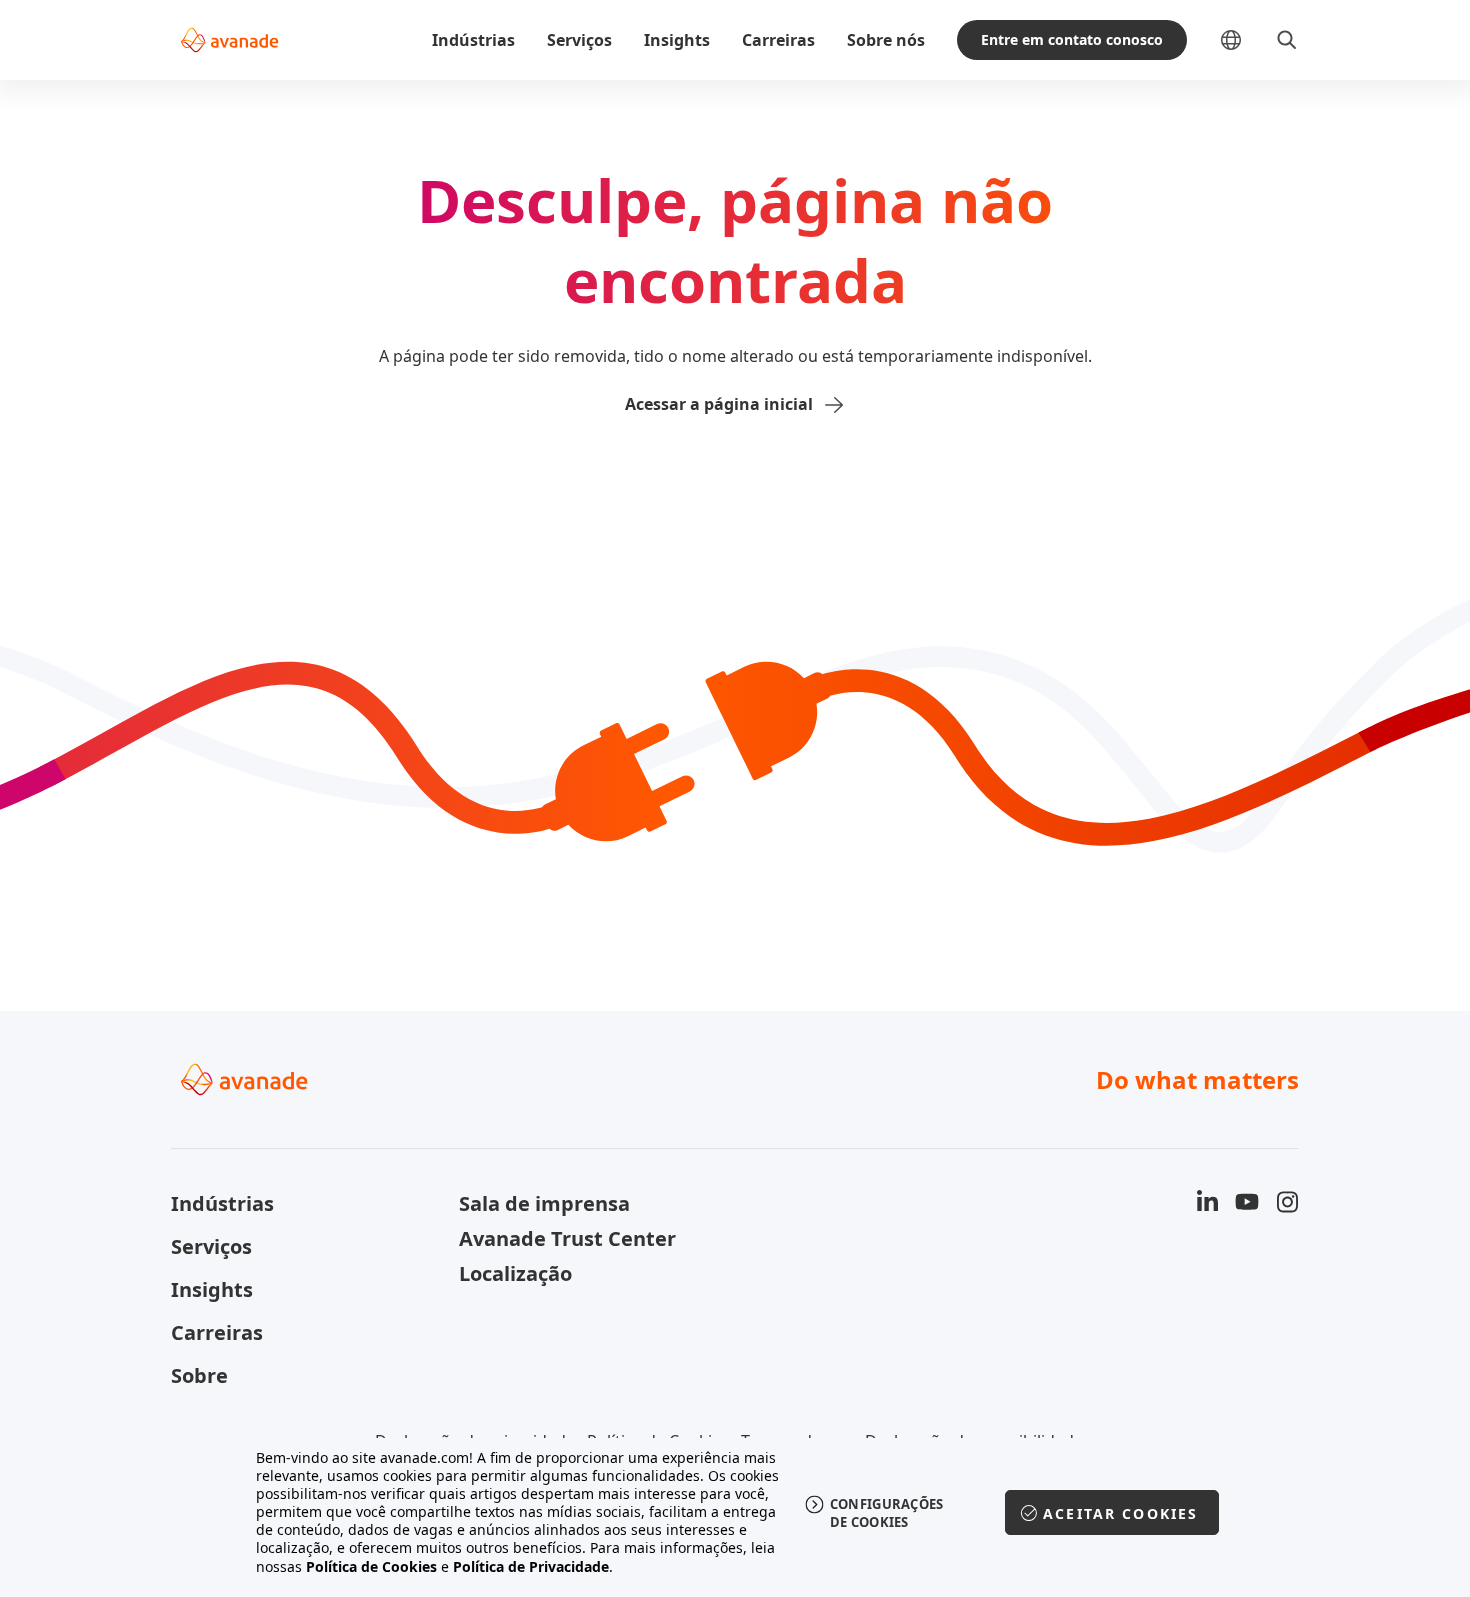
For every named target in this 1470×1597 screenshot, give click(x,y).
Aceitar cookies (1120, 1513)
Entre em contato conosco (1072, 39)
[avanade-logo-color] (229, 40)
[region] (735, 1512)
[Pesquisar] (1287, 40)
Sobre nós (886, 40)
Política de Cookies (371, 1566)
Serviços (579, 40)
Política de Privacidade (531, 1566)
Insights (677, 40)
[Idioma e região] (1247, 40)
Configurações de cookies (887, 1513)
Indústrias (473, 40)
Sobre (199, 1375)
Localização (515, 1273)
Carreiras (778, 40)
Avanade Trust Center (567, 1238)
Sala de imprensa (544, 1203)
